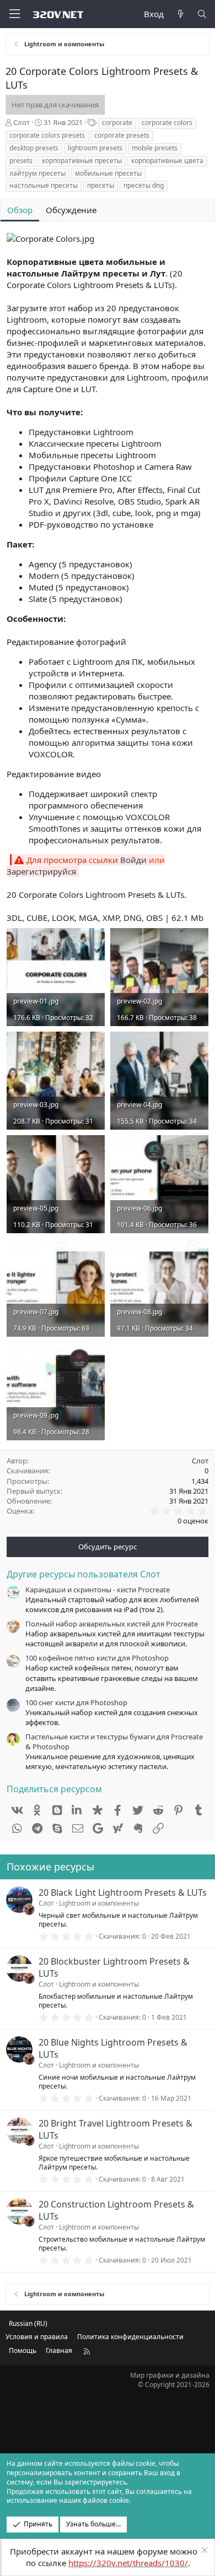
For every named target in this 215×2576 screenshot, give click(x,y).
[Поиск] (202, 14)
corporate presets (122, 135)
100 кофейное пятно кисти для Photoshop (97, 1658)
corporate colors (167, 123)
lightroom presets (95, 148)
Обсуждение (71, 210)
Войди (133, 860)
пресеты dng (144, 185)
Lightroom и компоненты (99, 1903)
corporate (117, 123)
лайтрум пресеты (37, 173)
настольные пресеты (44, 185)
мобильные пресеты (108, 173)
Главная (59, 2350)
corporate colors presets (47, 135)
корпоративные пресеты (82, 161)
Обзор (20, 210)
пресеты (101, 185)
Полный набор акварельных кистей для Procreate (112, 1624)
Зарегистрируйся (41, 871)
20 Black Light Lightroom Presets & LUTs (123, 1892)
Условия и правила (37, 2337)
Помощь (23, 2350)
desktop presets (34, 148)
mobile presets (155, 148)
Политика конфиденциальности (130, 2337)
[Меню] (14, 14)
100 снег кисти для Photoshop (76, 1702)
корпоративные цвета (167, 161)
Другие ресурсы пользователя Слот (84, 1574)
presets (21, 161)
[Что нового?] (180, 14)
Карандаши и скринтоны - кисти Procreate (98, 1590)
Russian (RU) (28, 2323)
